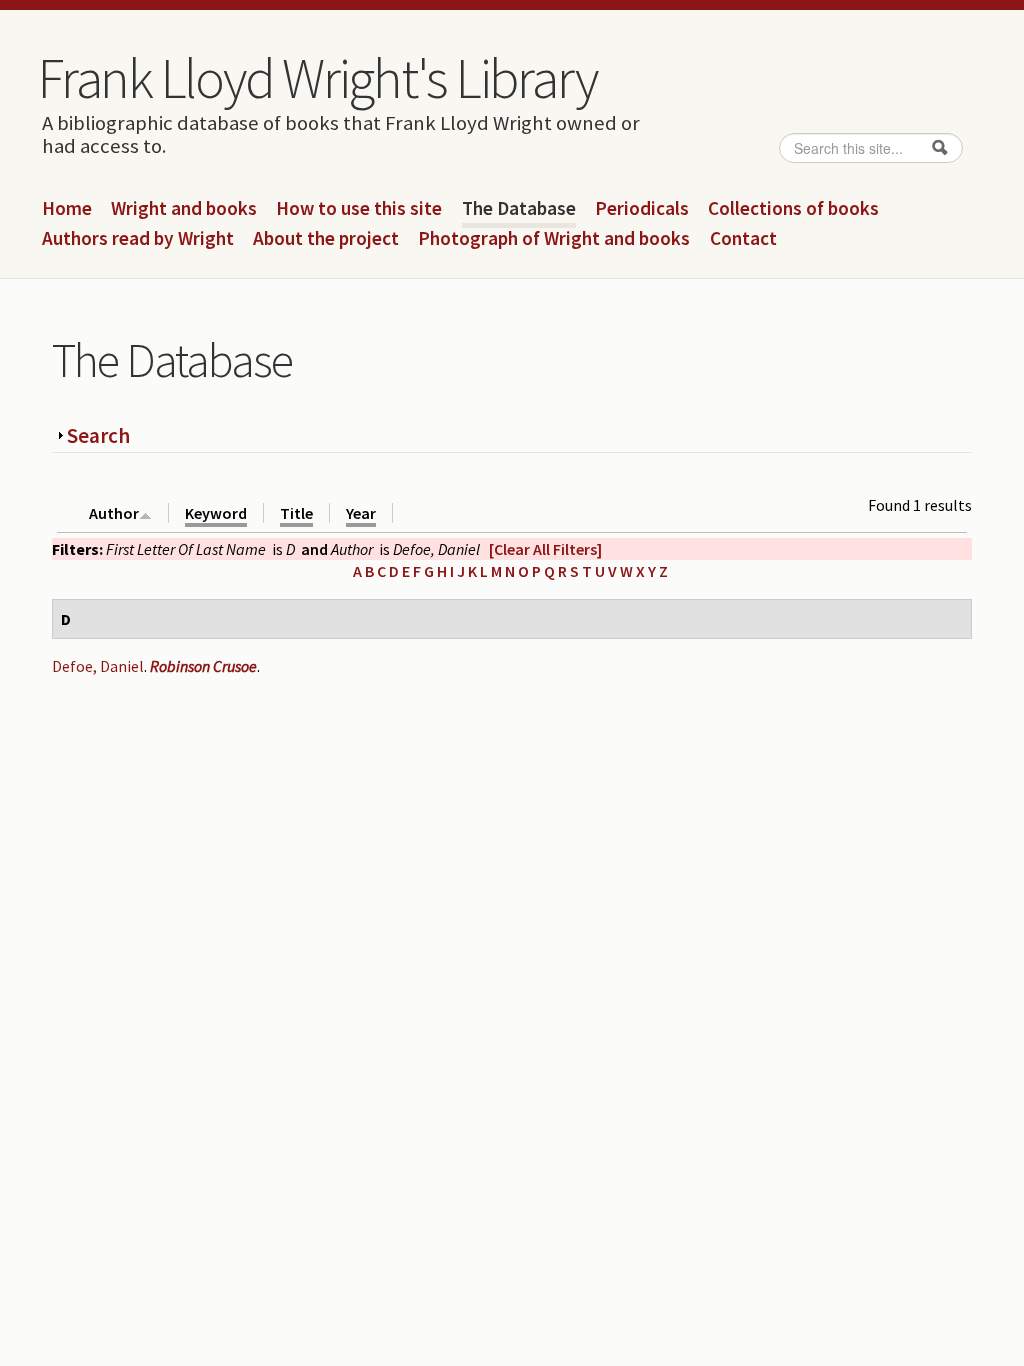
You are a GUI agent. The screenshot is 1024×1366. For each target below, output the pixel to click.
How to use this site (359, 209)
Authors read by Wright (138, 239)
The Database (519, 209)
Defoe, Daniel (98, 666)
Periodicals (642, 209)
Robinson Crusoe (203, 666)
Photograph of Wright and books (554, 239)
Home (67, 209)
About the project (326, 239)
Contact (743, 239)
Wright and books (184, 209)
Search (98, 435)
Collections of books (793, 209)
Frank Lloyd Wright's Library (317, 78)
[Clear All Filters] (545, 549)
